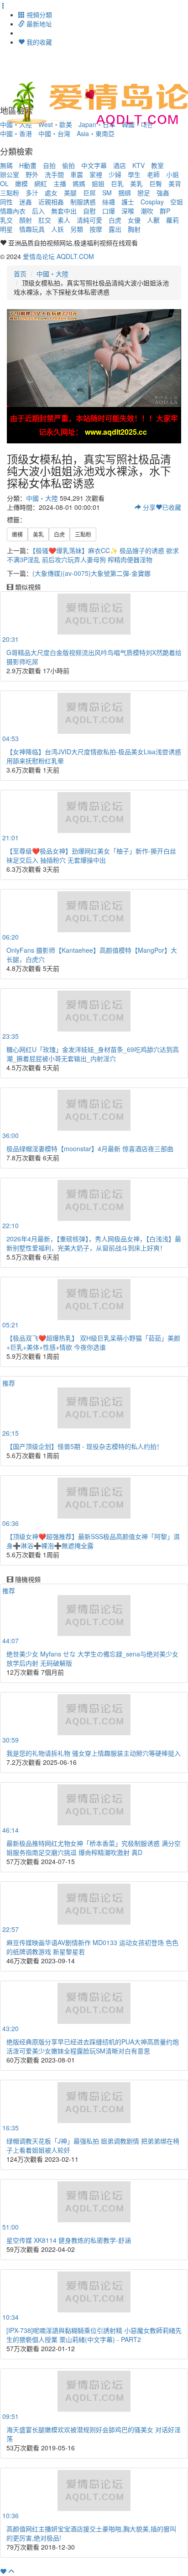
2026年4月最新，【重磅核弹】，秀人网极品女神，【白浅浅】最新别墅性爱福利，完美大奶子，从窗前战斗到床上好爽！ (94, 1243)
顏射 (26, 220)
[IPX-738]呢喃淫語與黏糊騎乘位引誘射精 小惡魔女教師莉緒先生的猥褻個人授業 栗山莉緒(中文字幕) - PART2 (94, 2335)
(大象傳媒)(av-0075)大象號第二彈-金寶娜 (91, 573)
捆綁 (125, 193)
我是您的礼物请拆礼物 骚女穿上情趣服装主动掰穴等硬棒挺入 (94, 1753)
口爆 (109, 211)
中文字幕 (94, 165)
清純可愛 (89, 220)
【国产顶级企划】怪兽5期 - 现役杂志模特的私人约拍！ (85, 1446)
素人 (64, 220)
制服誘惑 (83, 202)
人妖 (57, 229)
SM (107, 193)
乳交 (6, 220)
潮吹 (147, 211)
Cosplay (152, 202)
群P (165, 211)
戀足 (144, 193)
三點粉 (10, 193)
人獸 (153, 220)
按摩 (96, 229)
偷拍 (68, 165)
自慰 (89, 211)
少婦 (115, 174)
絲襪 (109, 202)
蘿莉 (172, 220)
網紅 (41, 183)
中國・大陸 (52, 274)
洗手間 (54, 174)
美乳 (136, 183)
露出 (115, 229)
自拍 (49, 165)
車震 (77, 174)
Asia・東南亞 (96, 133)
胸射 (134, 229)
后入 (38, 211)
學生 (134, 174)
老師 (153, 174)
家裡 (96, 174)
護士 (128, 202)
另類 (77, 229)
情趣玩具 (32, 229)
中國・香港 (16, 133)
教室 (157, 165)
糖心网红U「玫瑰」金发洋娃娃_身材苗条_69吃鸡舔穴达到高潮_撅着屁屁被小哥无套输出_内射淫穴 (93, 1054)
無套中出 (64, 211)
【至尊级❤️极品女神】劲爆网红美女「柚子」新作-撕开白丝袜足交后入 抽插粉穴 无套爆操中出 (91, 855)
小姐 (172, 174)
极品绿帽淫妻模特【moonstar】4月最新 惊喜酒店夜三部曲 (90, 1148)
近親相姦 (51, 202)
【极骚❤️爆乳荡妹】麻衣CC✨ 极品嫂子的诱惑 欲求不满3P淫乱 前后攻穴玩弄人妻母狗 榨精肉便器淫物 (93, 555)
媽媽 (79, 183)
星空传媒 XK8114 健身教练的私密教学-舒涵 (69, 2240)
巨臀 (156, 183)
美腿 (70, 193)
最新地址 (38, 24)
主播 (60, 183)
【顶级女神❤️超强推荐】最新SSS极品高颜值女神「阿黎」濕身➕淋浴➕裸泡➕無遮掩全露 (93, 1541)
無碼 (6, 165)
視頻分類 (38, 15)
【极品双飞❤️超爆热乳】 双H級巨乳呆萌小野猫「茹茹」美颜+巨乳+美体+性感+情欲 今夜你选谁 (93, 1342)
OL (4, 183)
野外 (32, 174)
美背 (175, 183)
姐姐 (98, 183)
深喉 (128, 211)
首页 (20, 274)
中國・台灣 (54, 133)
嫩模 (21, 183)
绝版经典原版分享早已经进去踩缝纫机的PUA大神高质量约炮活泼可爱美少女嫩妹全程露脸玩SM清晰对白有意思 (93, 2046)
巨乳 (117, 183)
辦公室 (10, 174)
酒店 (120, 165)
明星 (6, 229)
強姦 (163, 193)
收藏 (172, 507)
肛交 (45, 220)
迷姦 (26, 202)
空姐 (177, 202)
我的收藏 (38, 42)
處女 (51, 193)
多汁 (32, 193)
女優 (134, 220)
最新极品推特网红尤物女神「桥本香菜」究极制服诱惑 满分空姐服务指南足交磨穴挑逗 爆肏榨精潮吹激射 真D (94, 1848)
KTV (138, 165)
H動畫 (28, 165)
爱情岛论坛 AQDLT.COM (58, 256)
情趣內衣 (13, 211)
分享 (148, 507)
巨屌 (89, 193)
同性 (6, 202)
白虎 (115, 220)
